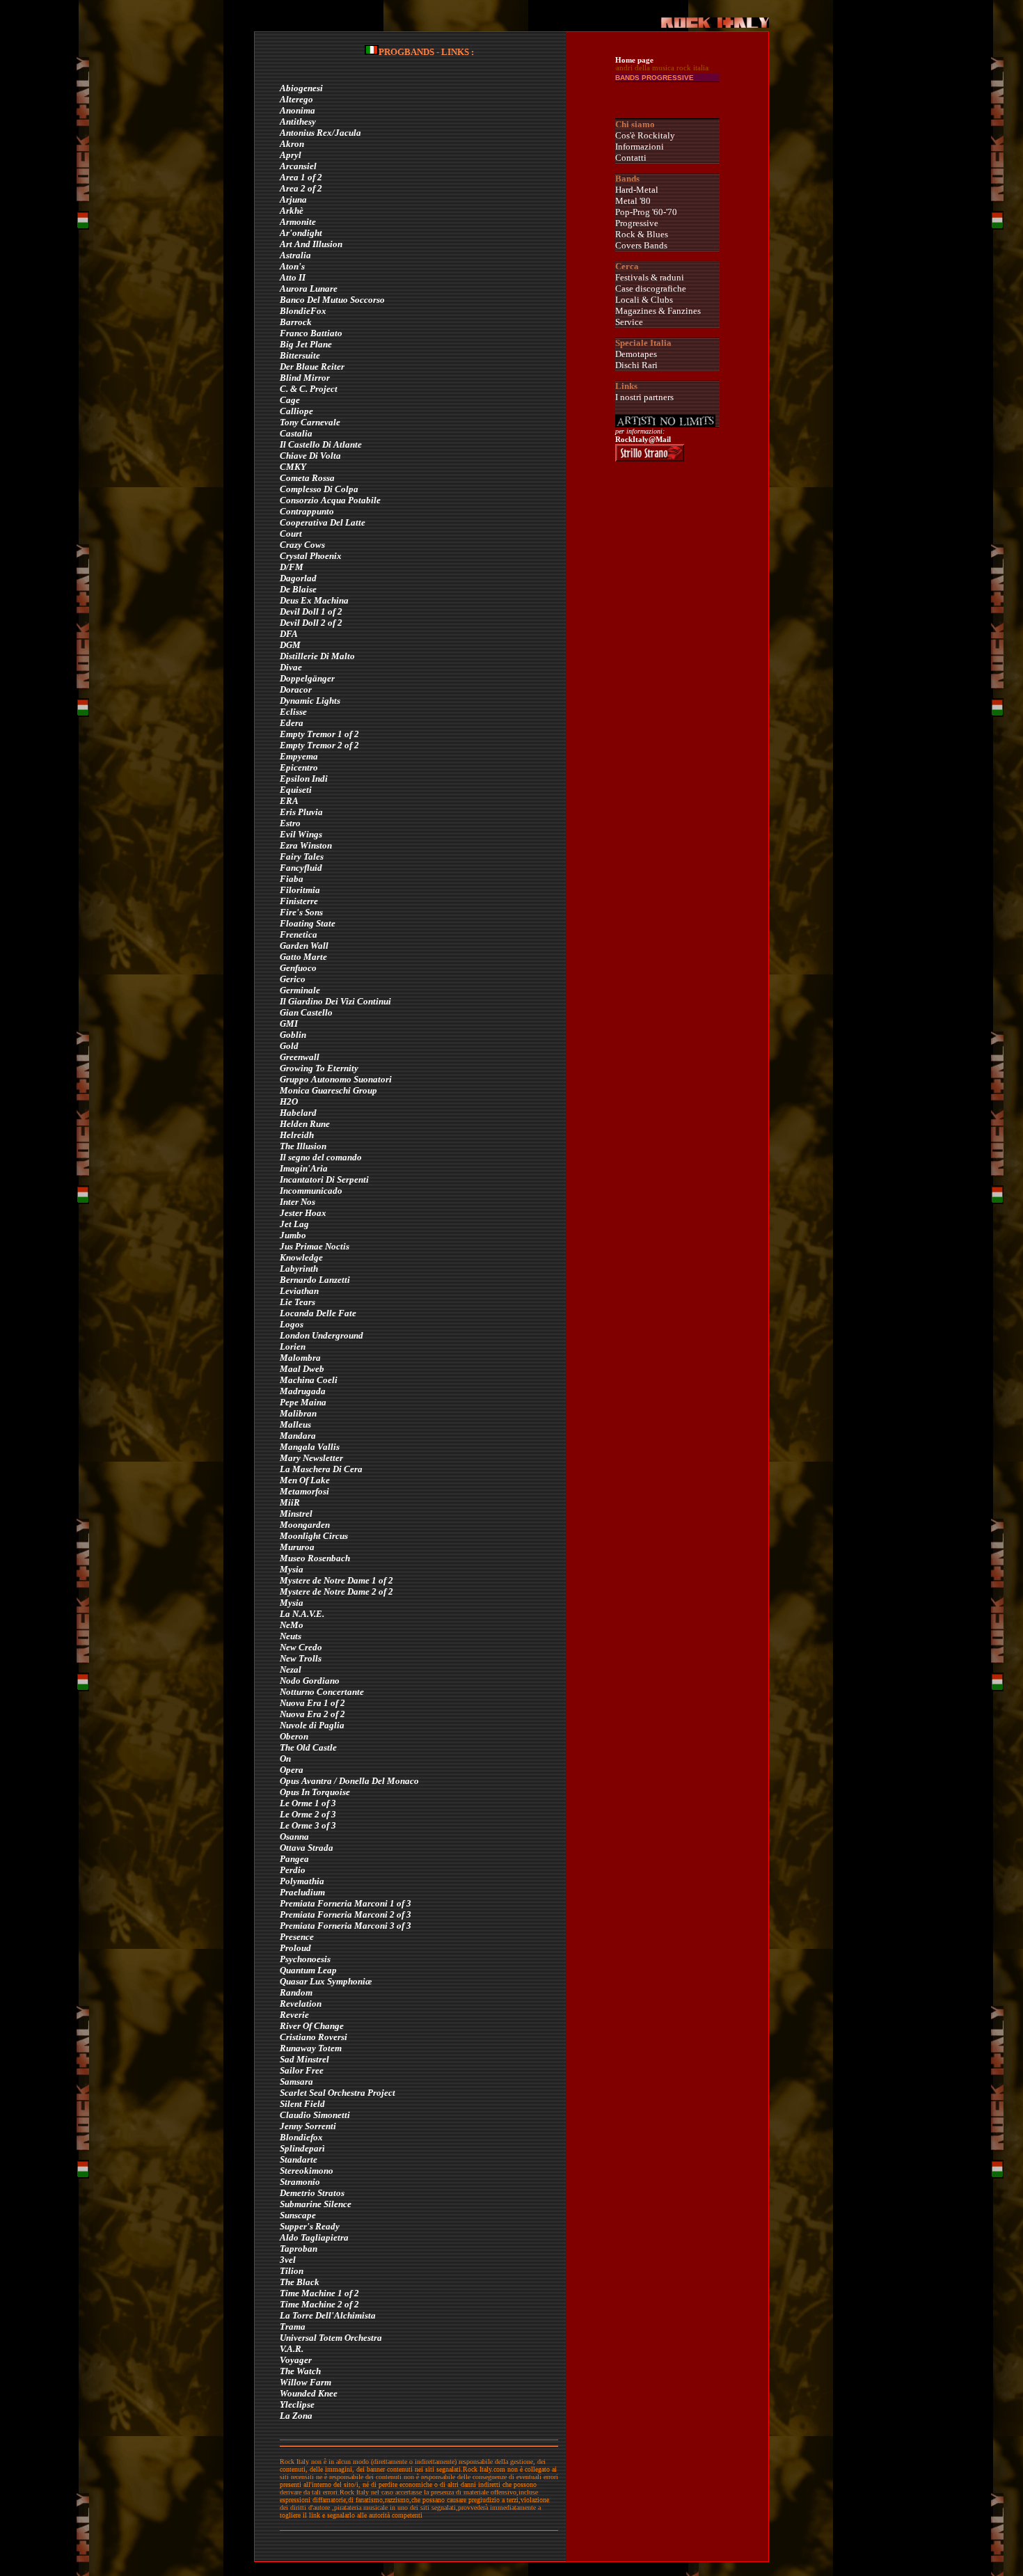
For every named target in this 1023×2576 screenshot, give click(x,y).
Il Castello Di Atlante (321, 444)
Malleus (295, 1424)
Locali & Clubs (644, 300)
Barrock (296, 322)
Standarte (299, 2159)
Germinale (300, 990)
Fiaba (292, 879)
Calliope (296, 411)
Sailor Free (302, 2070)
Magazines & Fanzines (658, 311)
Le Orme (296, 1803)
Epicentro (299, 767)
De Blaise (298, 589)
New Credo (301, 1647)
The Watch (300, 2371)
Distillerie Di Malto (317, 656)
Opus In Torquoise (315, 1792)
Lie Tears (298, 1302)
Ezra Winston (306, 845)
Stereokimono (307, 2171)
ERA (289, 801)
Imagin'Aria (304, 1168)
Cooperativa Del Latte (323, 522)
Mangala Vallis (310, 1447)
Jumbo (293, 1235)
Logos (292, 1324)
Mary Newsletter (311, 1458)
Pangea (294, 1859)
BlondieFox (303, 311)
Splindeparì (302, 2148)
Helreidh (297, 1135)
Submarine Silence (316, 2204)
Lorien (293, 1346)
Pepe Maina (303, 1402)
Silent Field (302, 2104)
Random (296, 1992)
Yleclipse (297, 2404)
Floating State (308, 923)
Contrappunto (307, 511)
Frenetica (299, 934)
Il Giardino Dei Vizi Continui (335, 1001)
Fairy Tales (302, 856)
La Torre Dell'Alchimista (328, 2315)
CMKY (293, 467)
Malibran (298, 1413)
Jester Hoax (303, 1213)
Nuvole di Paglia (312, 1725)
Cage (290, 400)
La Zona (296, 2416)
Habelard (298, 1113)
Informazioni (640, 147)
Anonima (298, 110)
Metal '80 (633, 201)
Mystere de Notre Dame (325, 1580)
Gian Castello (306, 1012)
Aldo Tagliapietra (314, 2237)
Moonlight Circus (314, 1536)
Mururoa (297, 1547)
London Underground (322, 1335)
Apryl (291, 155)
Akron (292, 144)
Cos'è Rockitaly (645, 135)
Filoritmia (300, 890)
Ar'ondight (301, 233)
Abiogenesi (301, 88)
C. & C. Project (309, 389)
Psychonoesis (305, 1959)
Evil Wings (301, 834)
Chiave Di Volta (310, 456)
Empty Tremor (308, 734)
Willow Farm (306, 2382)
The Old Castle (308, 1747)
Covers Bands (641, 245)
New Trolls (301, 1658)
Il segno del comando (321, 1157)
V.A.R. (292, 2349)
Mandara (298, 1436)
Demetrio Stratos (312, 2193)
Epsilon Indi (304, 779)
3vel (288, 2260)
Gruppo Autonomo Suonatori (336, 1079)
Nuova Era (301, 1703)
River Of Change (312, 2026)
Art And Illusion (311, 244)
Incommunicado (311, 1191)
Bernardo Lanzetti (315, 1280)
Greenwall (300, 1057)
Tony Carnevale (310, 422)
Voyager (296, 2360)
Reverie (294, 2015)
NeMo (292, 1625)
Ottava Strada (307, 1848)
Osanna (294, 1836)
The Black (300, 2282)
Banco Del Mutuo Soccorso (332, 300)
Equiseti (296, 790)
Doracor (296, 689)
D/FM (292, 567)
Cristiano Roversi (314, 2037)
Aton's (292, 266)
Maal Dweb (302, 1369)
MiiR (290, 1502)
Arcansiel (298, 166)
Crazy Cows (302, 545)
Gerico (293, 979)
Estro (290, 823)
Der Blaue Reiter (312, 366)
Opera (292, 1770)
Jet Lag (294, 1224)
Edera (292, 723)
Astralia (295, 255)
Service (629, 322)
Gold (289, 1046)
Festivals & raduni (650, 277)
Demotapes (636, 354)
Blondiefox (301, 2137)
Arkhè (292, 211)
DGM (290, 645)
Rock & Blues (642, 234)
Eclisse (293, 712)
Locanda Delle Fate (318, 1313)
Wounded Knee (309, 2393)
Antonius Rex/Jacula (320, 133)
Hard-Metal (637, 190)
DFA (289, 634)
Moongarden (305, 1525)
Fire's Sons (301, 912)
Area (289, 177)
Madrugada (303, 1391)
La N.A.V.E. (302, 1614)
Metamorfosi (304, 1491)
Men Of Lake (305, 1480)
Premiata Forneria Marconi (334, 1903)
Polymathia (302, 1881)
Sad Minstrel (304, 2059)
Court (291, 534)
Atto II (293, 277)
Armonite (298, 222)
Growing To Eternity (319, 1068)
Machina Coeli (309, 1380)
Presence (297, 1937)
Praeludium (302, 1892)
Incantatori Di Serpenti (324, 1179)
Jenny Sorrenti (308, 2126)
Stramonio (300, 2182)
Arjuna (293, 199)
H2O (289, 1101)
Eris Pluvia (301, 812)
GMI (289, 1024)
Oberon (294, 1736)
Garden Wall (304, 946)
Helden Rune (305, 1124)
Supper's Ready (310, 2226)
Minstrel (296, 1514)
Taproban (299, 2249)
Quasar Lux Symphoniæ (326, 1981)
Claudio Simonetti (315, 2115)
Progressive (637, 223)
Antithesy (298, 121)
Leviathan (299, 1291)
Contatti (631, 158)
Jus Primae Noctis (315, 1246)
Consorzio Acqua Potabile (330, 500)
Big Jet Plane (306, 344)
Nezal (291, 1669)
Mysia (292, 1569)
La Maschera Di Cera (321, 1469)
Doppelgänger (307, 678)
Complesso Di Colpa (319, 489)
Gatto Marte (303, 957)
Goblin (293, 1035)
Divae (291, 667)
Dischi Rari (636, 365)
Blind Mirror (305, 378)
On (285, 1759)
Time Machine (308, 2293)
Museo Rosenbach (315, 1558)
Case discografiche (651, 289)
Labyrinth (299, 1269)
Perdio (293, 1870)
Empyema (299, 756)
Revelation (301, 2004)
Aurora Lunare (309, 289)
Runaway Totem (311, 2048)
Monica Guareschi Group (328, 1090)
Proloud (295, 1948)
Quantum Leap (308, 1970)
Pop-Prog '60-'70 (646, 212)
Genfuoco (298, 968)
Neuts (291, 1636)
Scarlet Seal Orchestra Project (338, 2093)
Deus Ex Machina (314, 600)
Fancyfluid (301, 868)
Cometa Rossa (307, 478)
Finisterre (299, 901)
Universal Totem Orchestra (331, 2338)
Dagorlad (298, 578)
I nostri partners (644, 397)
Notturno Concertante (322, 1692)
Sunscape (298, 2215)
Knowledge (301, 1257)
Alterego (296, 99)
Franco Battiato (311, 333)
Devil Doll (299, 611)
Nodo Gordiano (310, 1681)
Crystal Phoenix (311, 556)
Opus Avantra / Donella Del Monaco (349, 1781)
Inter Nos (298, 1202)
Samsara (296, 2081)
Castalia (296, 433)
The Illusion (303, 1146)
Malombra (300, 1358)
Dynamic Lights (310, 701)
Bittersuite (300, 355)
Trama (293, 2326)
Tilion (292, 2271)
